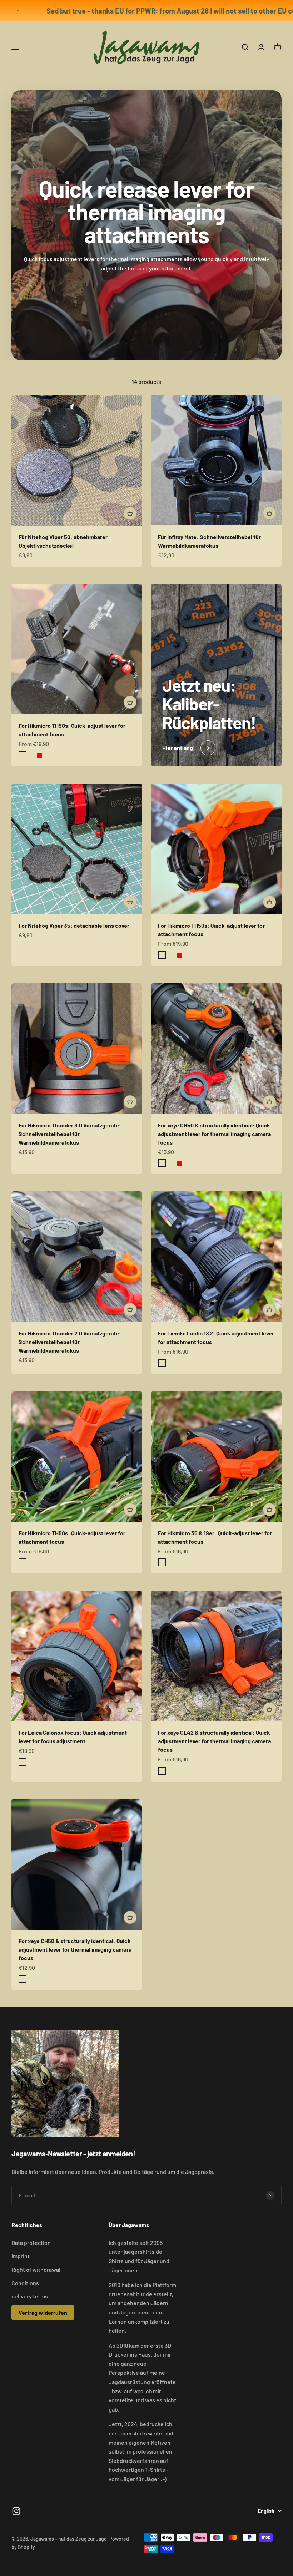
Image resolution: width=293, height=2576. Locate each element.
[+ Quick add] (130, 513)
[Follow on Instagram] (16, 2511)
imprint (21, 2256)
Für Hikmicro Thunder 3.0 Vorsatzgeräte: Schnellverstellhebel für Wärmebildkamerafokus (70, 1134)
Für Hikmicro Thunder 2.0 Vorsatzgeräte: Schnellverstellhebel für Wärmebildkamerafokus (70, 1342)
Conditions (25, 2283)
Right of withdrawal (36, 2269)
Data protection (31, 2243)
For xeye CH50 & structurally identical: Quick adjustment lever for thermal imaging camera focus (214, 1134)
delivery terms (30, 2296)
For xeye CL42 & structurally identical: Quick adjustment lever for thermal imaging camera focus (214, 1741)
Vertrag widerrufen (43, 2313)
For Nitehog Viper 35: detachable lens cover (74, 925)
